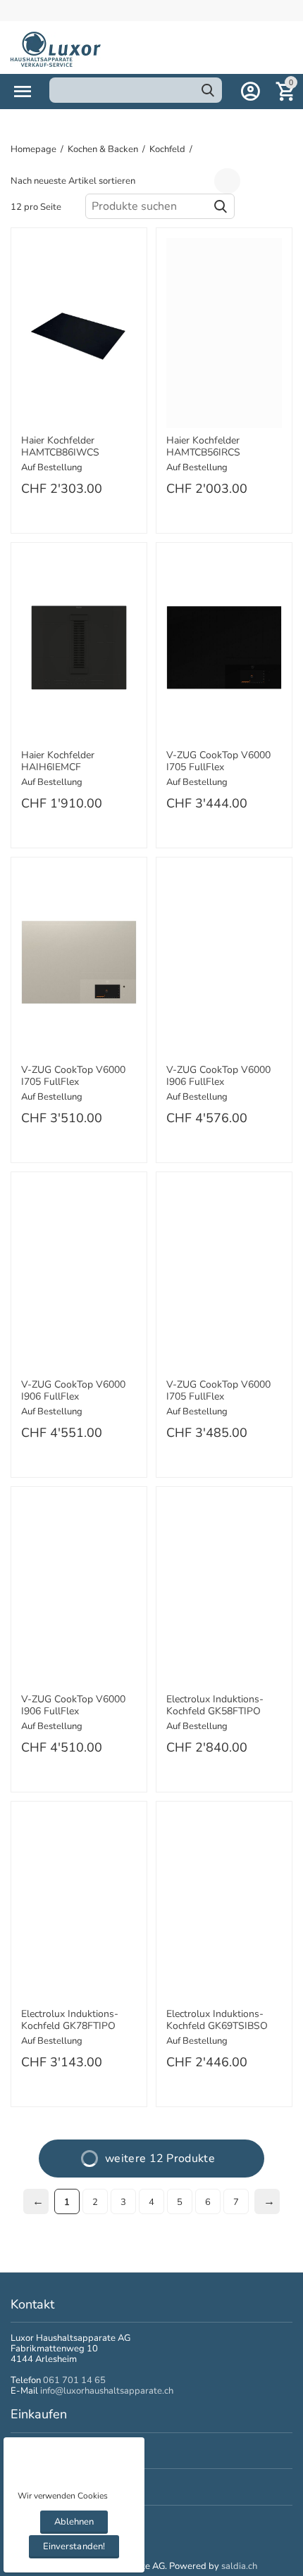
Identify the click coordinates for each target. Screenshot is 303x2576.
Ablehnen (74, 2522)
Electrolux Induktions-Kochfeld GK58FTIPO (215, 1706)
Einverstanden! (74, 2546)
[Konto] (250, 92)
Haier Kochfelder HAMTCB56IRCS (203, 447)
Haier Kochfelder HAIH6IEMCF (58, 762)
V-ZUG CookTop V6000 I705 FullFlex (218, 762)
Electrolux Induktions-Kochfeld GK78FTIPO (70, 2021)
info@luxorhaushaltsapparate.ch (107, 2391)
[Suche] (208, 90)
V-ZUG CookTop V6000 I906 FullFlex (218, 1076)
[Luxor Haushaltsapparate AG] (56, 49)
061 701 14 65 (74, 2380)
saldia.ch (239, 2566)
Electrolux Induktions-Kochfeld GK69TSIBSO (217, 2021)
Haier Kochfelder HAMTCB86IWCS (60, 447)
